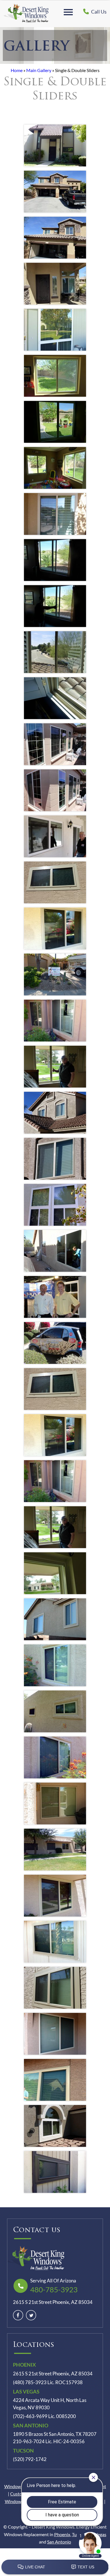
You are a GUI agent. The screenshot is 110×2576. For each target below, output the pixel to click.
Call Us (98, 12)
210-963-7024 (29, 2442)
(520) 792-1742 (30, 2459)
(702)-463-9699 (30, 2416)
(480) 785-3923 (30, 2382)
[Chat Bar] (55, 2567)
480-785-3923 (54, 2289)
